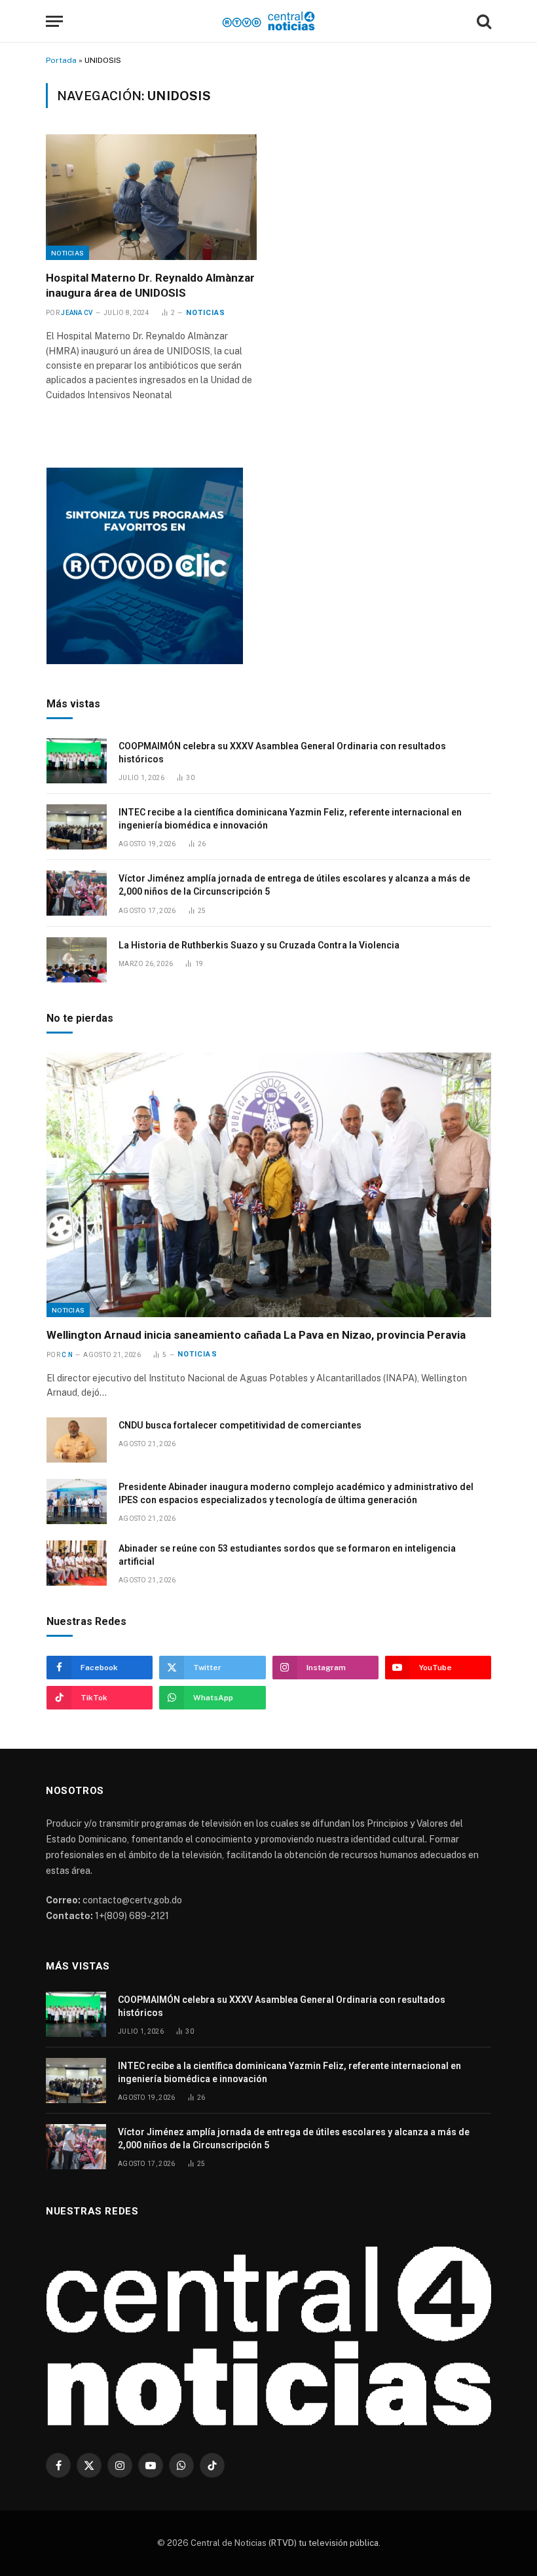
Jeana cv (77, 313)
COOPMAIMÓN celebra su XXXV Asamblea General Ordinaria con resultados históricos (282, 753)
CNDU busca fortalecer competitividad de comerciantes (240, 1425)
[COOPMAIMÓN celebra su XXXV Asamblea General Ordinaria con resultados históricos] (77, 761)
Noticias (67, 253)
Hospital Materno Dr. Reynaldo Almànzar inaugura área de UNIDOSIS (150, 285)
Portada (61, 60)
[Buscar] (483, 21)
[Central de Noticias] (269, 21)
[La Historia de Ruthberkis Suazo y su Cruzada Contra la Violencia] (77, 960)
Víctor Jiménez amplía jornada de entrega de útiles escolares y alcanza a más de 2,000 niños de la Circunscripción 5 (294, 885)
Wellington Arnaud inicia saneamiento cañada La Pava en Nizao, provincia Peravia (256, 1335)
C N (67, 1355)
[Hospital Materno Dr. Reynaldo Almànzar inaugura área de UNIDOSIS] (151, 197)
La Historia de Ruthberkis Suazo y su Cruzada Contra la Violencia (259, 945)
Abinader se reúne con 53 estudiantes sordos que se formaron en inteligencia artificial (287, 1555)
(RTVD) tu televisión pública (323, 2543)
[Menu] (54, 21)
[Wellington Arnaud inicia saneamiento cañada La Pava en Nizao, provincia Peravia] (269, 1185)
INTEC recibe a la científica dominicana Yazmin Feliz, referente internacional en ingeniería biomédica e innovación (290, 819)
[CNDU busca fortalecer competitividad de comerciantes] (77, 1440)
